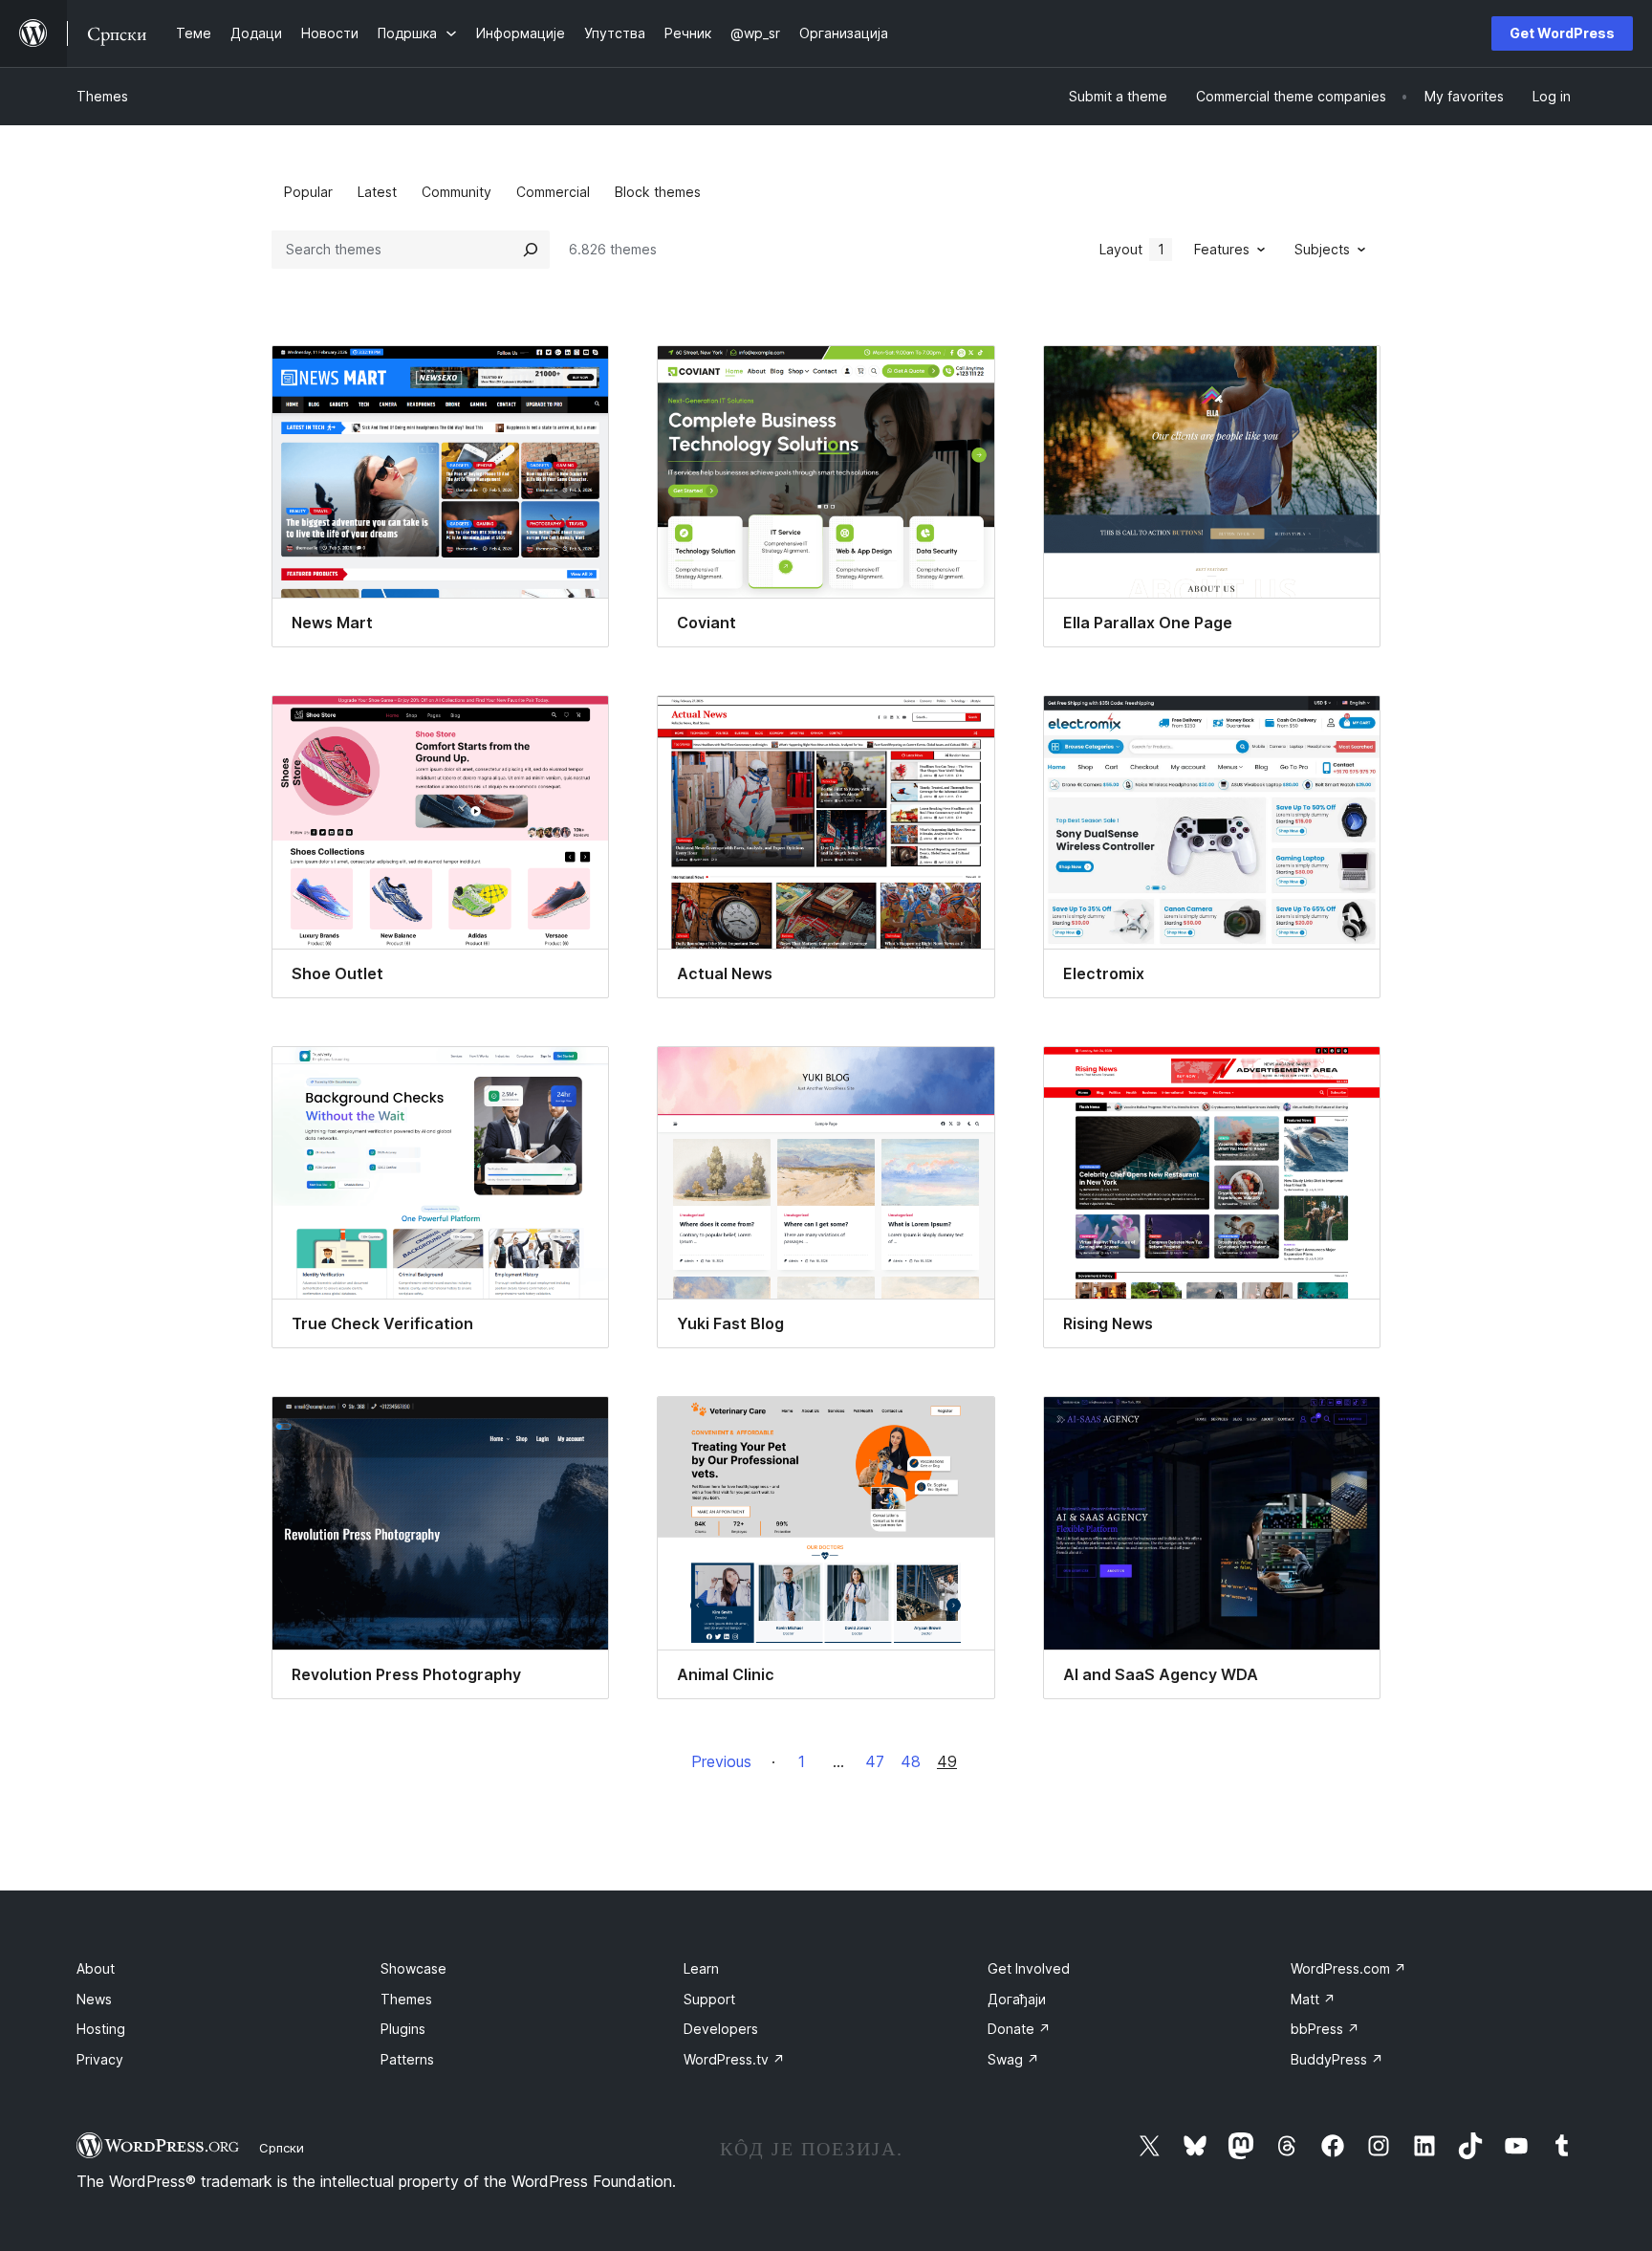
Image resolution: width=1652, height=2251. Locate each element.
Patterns (407, 2059)
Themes (102, 96)
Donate (1019, 2029)
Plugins (403, 2029)
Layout (1132, 249)
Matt (1313, 1999)
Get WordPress (1562, 33)
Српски (282, 2148)
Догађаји (1017, 1999)
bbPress (1325, 2029)
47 (875, 1761)
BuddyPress (1337, 2059)
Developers (721, 2029)
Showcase (413, 1968)
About (96, 1968)
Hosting (101, 2029)
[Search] (531, 250)
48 (911, 1761)
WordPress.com (1348, 1968)
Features (1222, 249)
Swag (1013, 2059)
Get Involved (1029, 1968)
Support (709, 1999)
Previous (721, 1761)
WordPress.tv (734, 2059)
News (94, 1999)
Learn (701, 1968)
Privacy (100, 2059)
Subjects (1322, 249)
